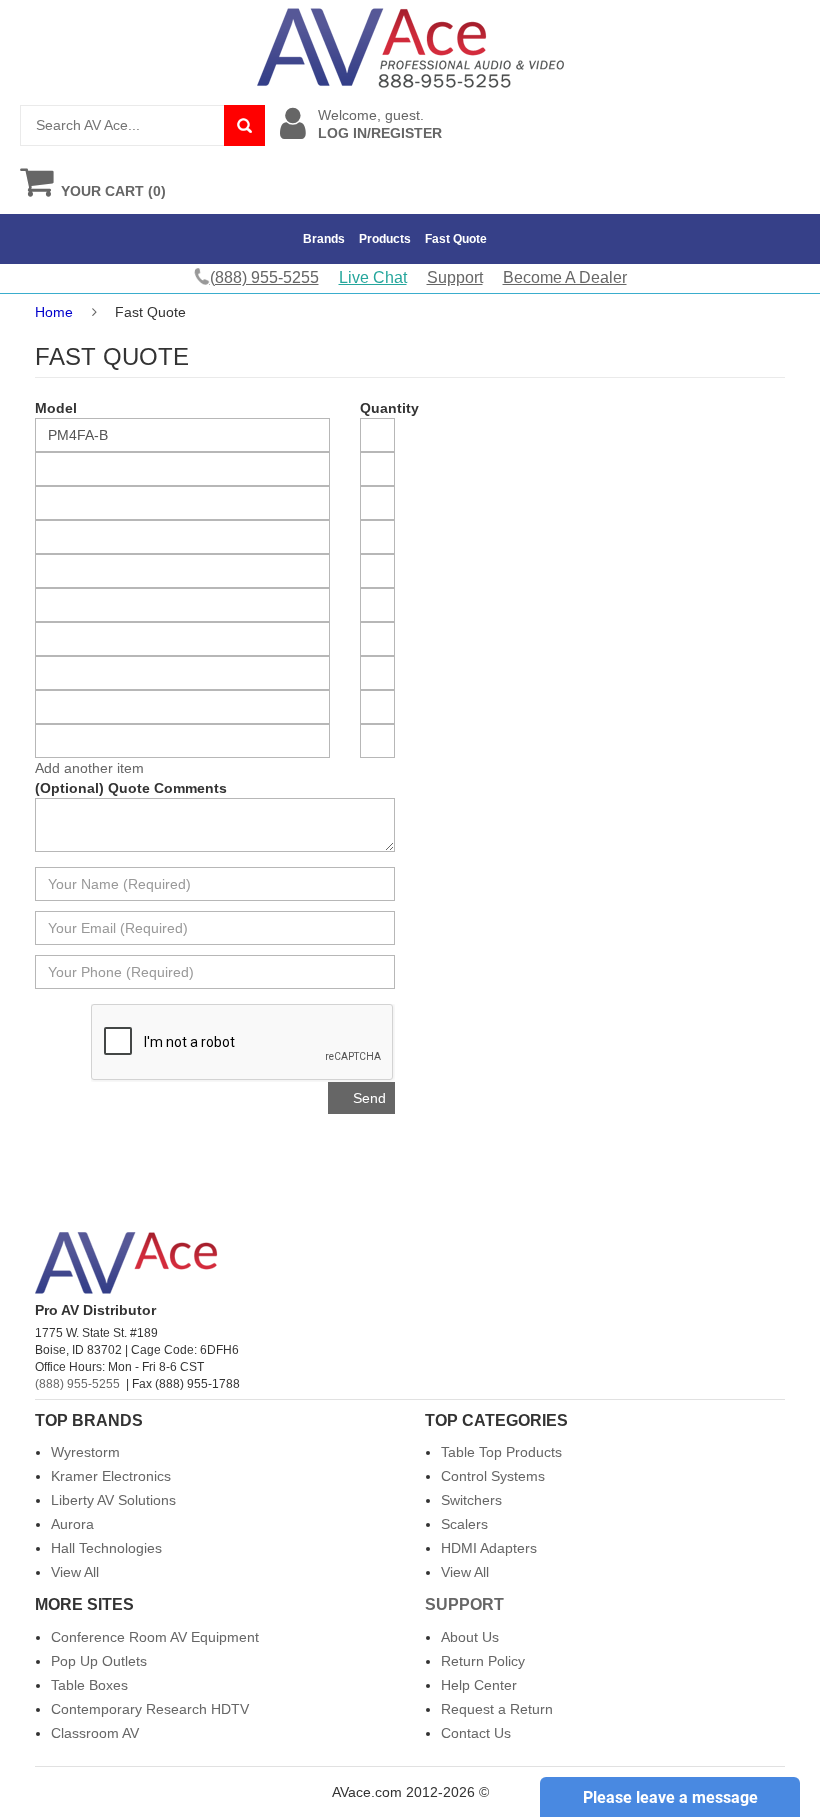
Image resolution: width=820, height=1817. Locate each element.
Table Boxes (89, 1685)
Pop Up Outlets (99, 1661)
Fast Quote (456, 239)
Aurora (72, 1524)
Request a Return (497, 1709)
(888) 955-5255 (77, 1384)
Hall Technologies (106, 1548)
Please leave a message (670, 1797)
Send (369, 1098)
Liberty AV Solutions (113, 1500)
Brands (324, 239)
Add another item (89, 768)
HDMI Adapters (489, 1548)
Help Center (479, 1685)
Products (385, 239)
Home (54, 312)
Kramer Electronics (111, 1476)
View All (75, 1572)
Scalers (464, 1524)
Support (455, 277)
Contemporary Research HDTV (150, 1709)
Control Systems (493, 1476)
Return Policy (483, 1661)
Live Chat (373, 277)
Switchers (471, 1500)
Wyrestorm (85, 1452)
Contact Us (476, 1733)
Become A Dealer (565, 277)
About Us (470, 1637)
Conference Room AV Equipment (155, 1637)
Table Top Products (501, 1452)
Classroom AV (95, 1733)
